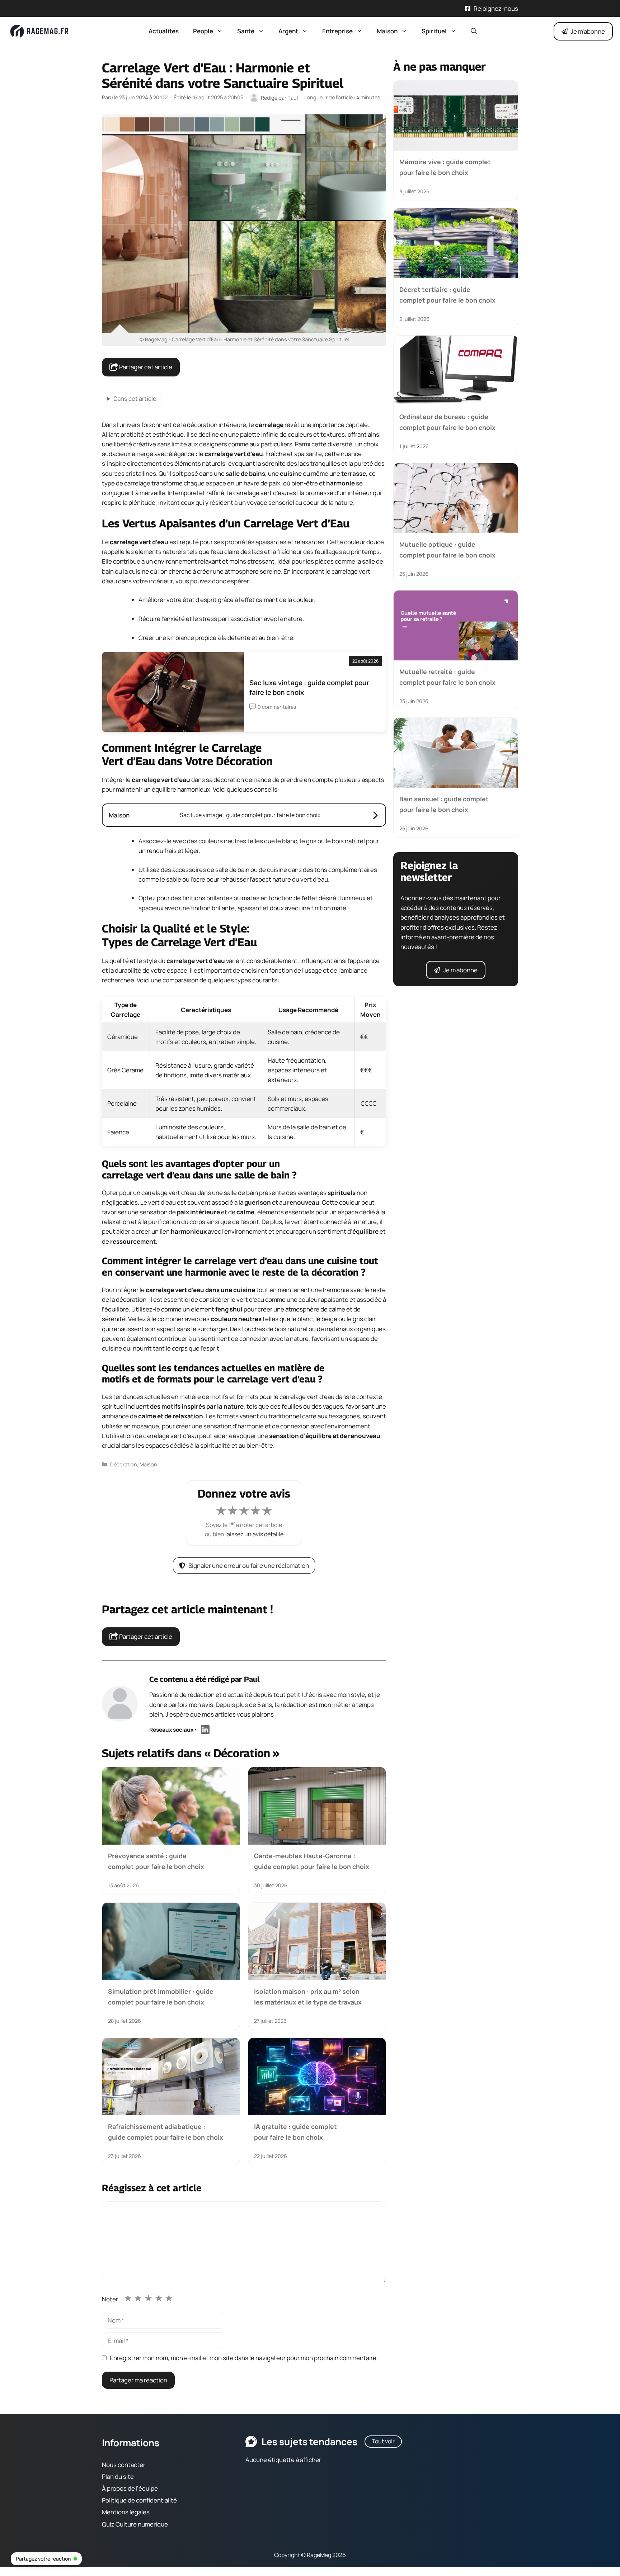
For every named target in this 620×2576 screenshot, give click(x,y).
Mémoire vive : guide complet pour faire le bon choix (445, 167)
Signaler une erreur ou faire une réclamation (249, 1565)
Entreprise (337, 31)
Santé (246, 31)
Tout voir (383, 2441)
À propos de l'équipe (130, 2488)
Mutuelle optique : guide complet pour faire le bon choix (447, 549)
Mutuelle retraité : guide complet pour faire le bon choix (447, 677)
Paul (252, 1679)
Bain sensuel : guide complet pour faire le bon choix (444, 804)
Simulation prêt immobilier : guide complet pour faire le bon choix (161, 1996)
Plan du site (118, 2477)
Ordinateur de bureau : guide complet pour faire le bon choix (447, 422)
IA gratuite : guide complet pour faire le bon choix (295, 2132)
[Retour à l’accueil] (39, 31)
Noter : (111, 2299)
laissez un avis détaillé (254, 1534)
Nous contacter (124, 2465)
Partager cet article (145, 367)
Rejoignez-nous (496, 8)
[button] (474, 31)
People (203, 31)
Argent (288, 31)
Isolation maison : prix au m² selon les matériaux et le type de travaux (308, 1996)
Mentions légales (126, 2512)
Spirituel (434, 31)
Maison (387, 31)
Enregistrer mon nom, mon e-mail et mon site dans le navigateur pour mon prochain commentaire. (244, 2358)
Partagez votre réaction (43, 2559)
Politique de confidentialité (139, 2500)
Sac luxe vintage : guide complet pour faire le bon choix (309, 687)
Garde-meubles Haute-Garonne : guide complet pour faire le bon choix (312, 1861)
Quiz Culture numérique (135, 2524)
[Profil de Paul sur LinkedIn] (205, 1730)
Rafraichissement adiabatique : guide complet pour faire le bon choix (166, 2132)
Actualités (164, 31)
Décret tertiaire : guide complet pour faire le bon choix (447, 294)
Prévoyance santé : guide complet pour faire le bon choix (156, 1861)
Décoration (124, 1464)
